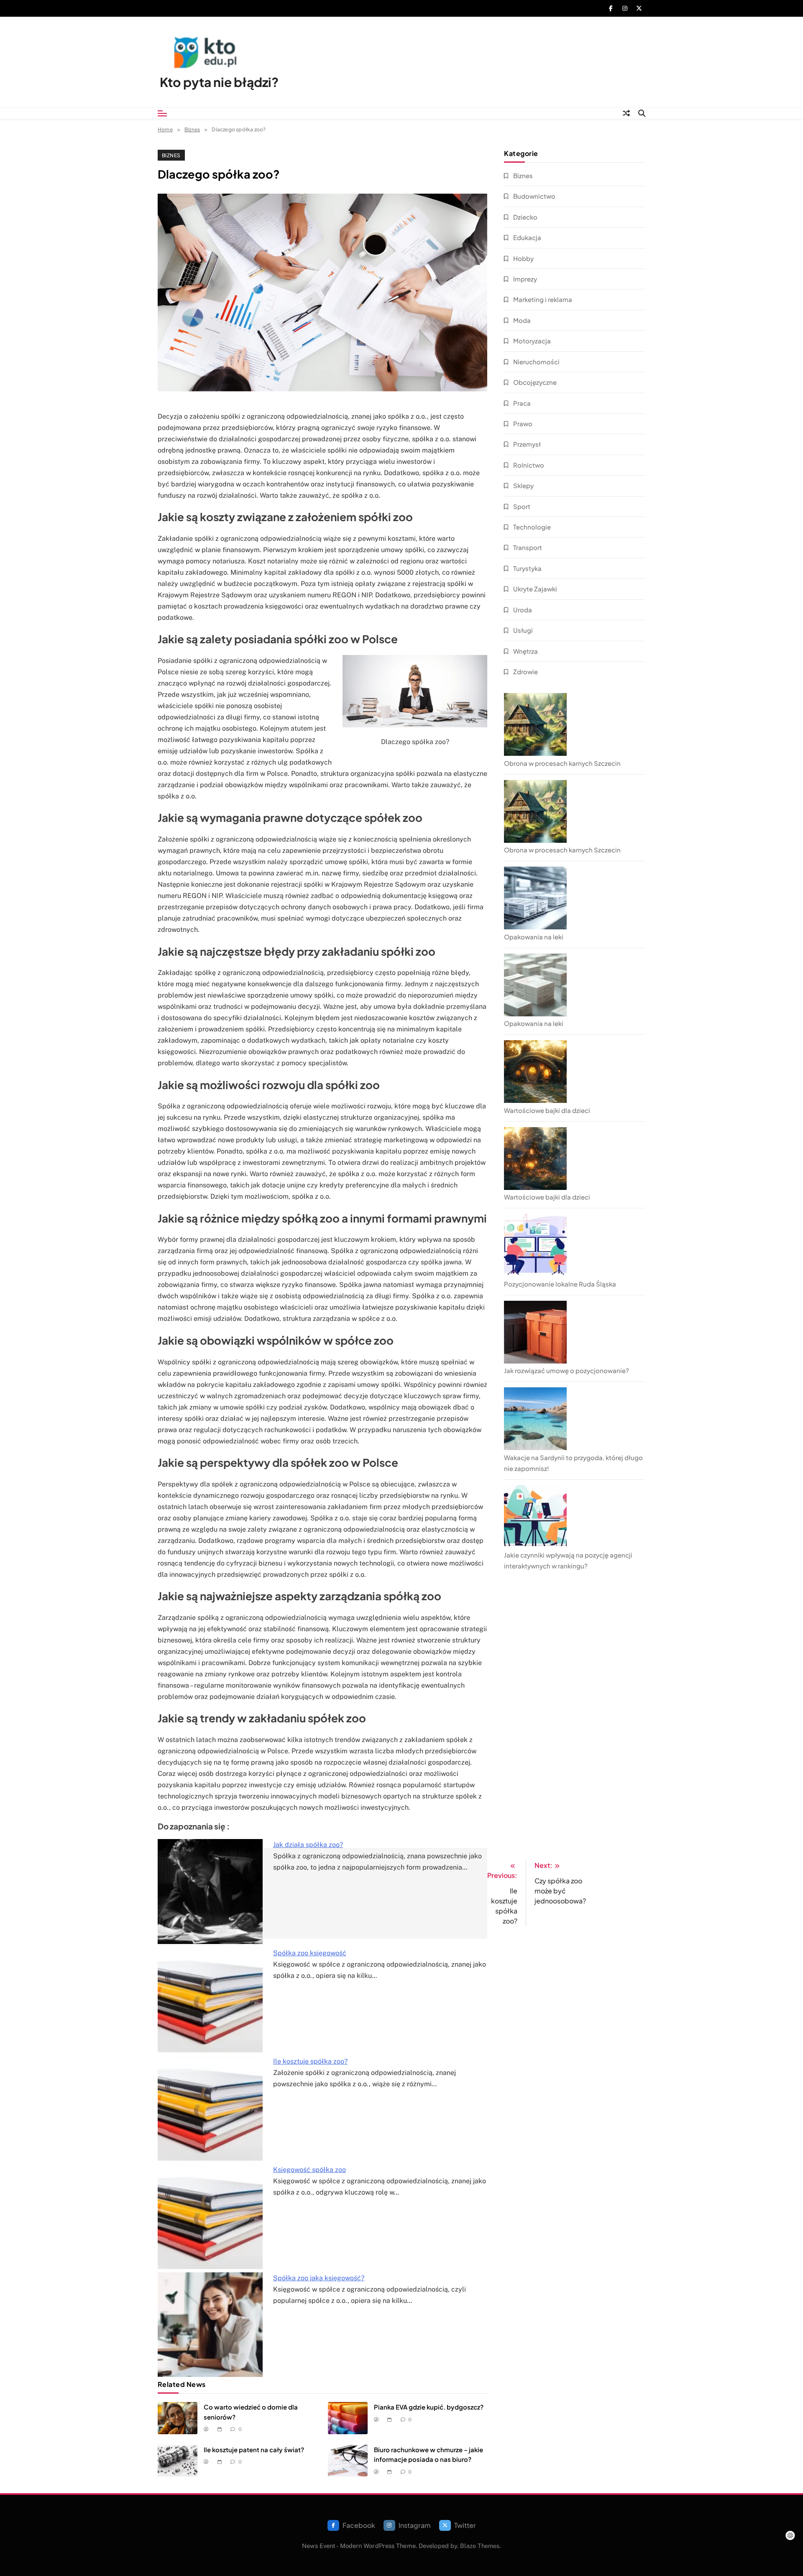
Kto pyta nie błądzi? (219, 82)
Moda (522, 320)
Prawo (523, 423)
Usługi (523, 630)
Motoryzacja (532, 341)
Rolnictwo (529, 465)
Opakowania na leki (534, 937)
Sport (522, 506)
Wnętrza (526, 651)
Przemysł (527, 444)
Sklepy (523, 485)
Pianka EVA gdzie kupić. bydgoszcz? (429, 2407)
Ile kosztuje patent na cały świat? (254, 2449)
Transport (528, 547)
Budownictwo (534, 196)
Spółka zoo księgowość (310, 1953)
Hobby (523, 258)
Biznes (171, 155)
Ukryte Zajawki (535, 589)
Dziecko (525, 217)
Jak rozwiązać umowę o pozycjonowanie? (566, 1370)
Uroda (523, 610)
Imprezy (525, 279)
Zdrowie (526, 671)
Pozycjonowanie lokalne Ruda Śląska (560, 1284)
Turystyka (527, 568)
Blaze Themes (480, 2546)
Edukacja (527, 237)
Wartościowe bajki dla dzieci (547, 1110)
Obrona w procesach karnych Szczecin (562, 763)
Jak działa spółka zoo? (308, 1845)
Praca (522, 403)
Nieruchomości (536, 362)
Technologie (532, 527)
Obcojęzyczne (535, 382)
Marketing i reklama (543, 299)
